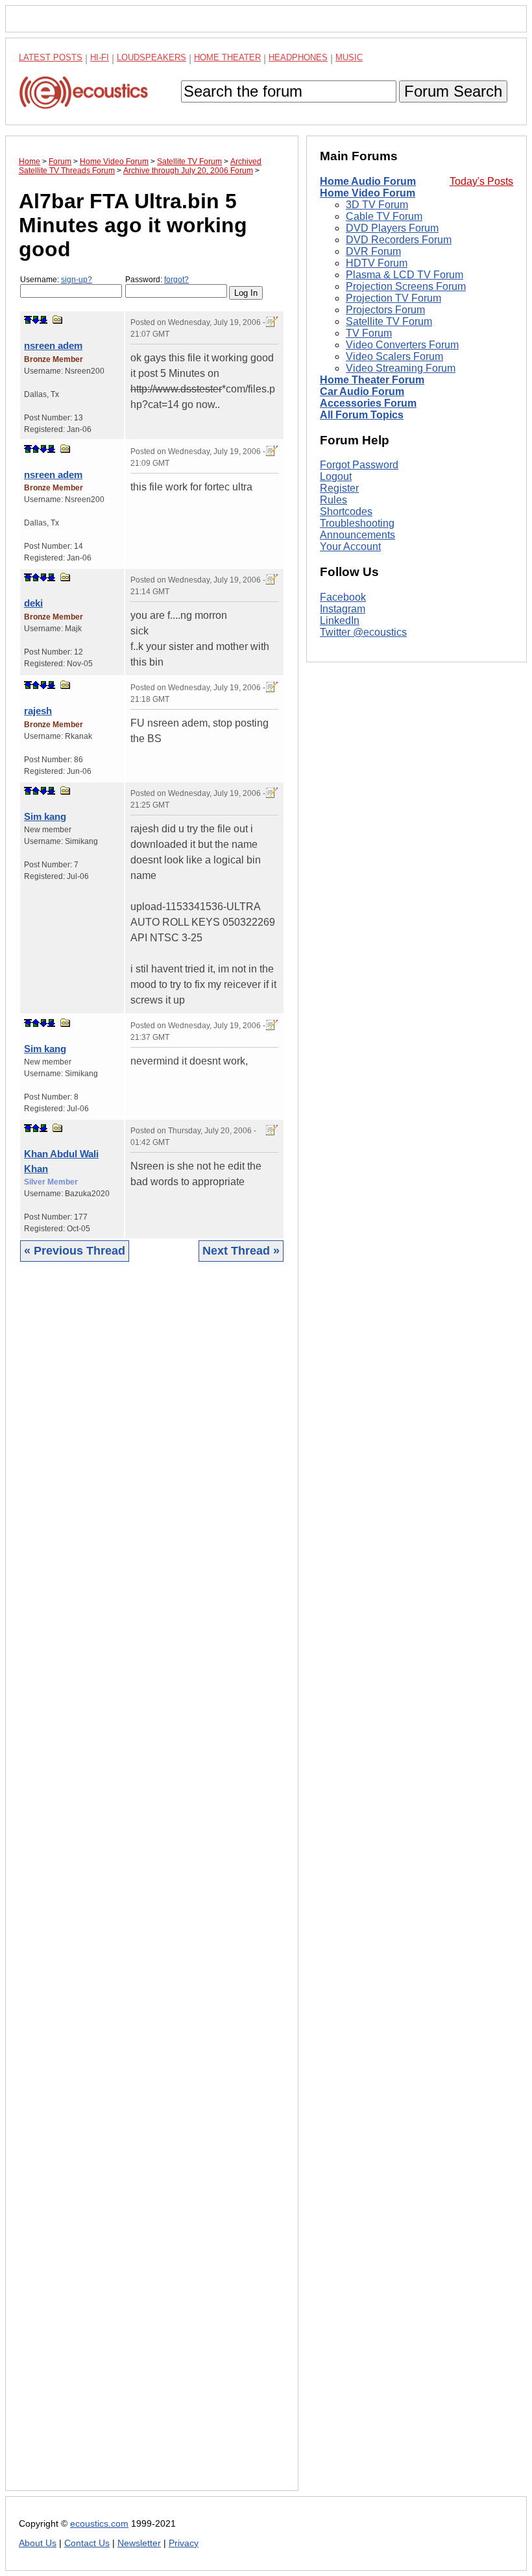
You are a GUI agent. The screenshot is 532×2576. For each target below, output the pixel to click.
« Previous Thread (75, 1251)
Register (339, 488)
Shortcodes (346, 512)
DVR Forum (373, 251)
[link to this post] (58, 319)
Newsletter (139, 2543)
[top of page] (28, 320)
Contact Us (87, 2543)
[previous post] (36, 449)
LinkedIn (340, 620)
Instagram (343, 609)
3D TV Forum (377, 205)
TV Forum (369, 333)
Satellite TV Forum (389, 321)
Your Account (350, 547)
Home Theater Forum (372, 380)
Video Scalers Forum (394, 356)
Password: (157, 280)
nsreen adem (53, 345)
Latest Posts (51, 57)
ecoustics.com (99, 2524)
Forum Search (453, 91)
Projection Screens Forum (406, 286)
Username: (56, 280)
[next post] (36, 320)
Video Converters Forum (402, 345)
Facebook (343, 597)
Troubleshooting (357, 523)
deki (33, 603)
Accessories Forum (368, 403)
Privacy (184, 2543)
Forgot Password (359, 465)
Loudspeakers (151, 57)
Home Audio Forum (368, 181)
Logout (336, 476)
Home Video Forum (368, 193)
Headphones (298, 57)
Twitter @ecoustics (363, 632)
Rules (333, 500)
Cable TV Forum (384, 216)
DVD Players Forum (392, 228)
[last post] (43, 320)
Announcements (357, 535)
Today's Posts (481, 181)
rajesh (38, 711)
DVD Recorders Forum (399, 240)
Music (349, 57)
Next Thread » (241, 1251)
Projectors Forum (385, 310)
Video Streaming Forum (401, 368)
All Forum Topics (362, 415)
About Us (38, 2543)
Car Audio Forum (362, 391)
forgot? (176, 280)
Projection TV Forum (393, 298)
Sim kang (45, 816)
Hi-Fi (100, 57)
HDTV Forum (377, 263)
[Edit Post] (272, 322)
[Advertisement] (152, 1886)
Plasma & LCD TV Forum (405, 275)
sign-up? (77, 280)
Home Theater (227, 57)
